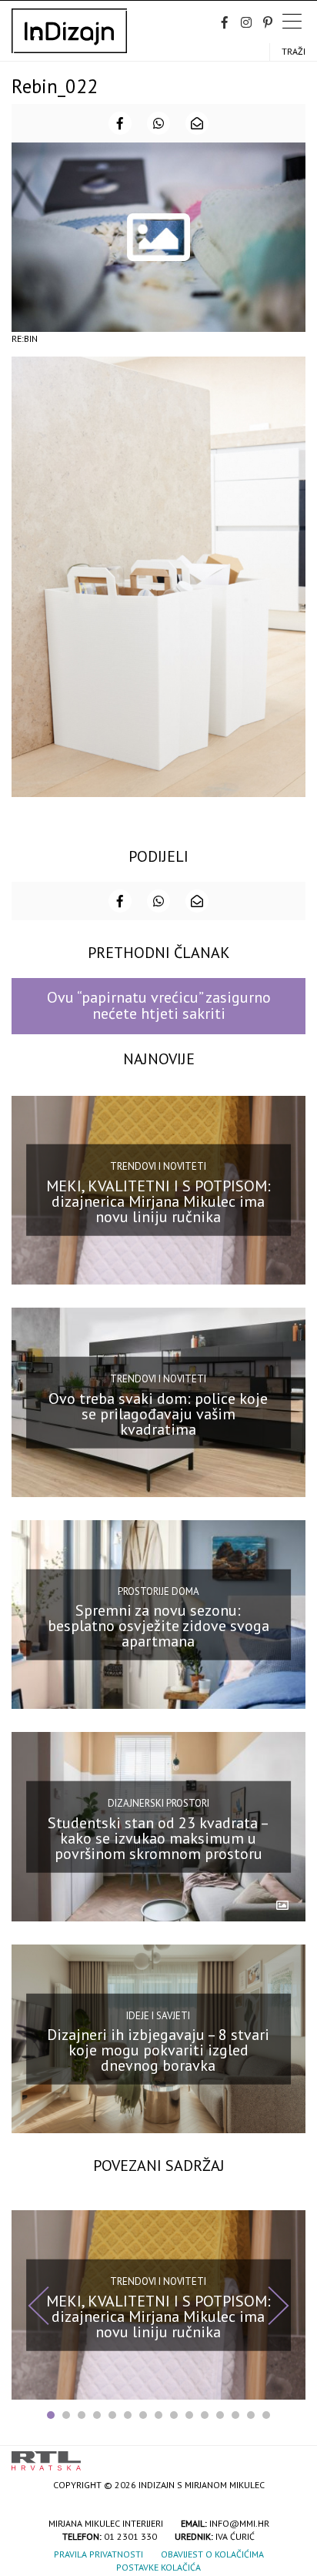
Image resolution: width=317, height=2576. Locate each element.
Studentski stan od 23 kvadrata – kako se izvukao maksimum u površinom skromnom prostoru (158, 1837)
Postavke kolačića (158, 2567)
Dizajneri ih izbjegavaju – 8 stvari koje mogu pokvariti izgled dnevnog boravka (158, 2050)
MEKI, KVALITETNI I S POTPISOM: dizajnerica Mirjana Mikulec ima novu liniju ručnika (158, 1201)
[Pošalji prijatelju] (197, 123)
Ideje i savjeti (158, 2015)
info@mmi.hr (239, 2523)
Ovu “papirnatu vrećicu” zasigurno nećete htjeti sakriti (159, 1005)
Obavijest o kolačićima (212, 2554)
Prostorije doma (158, 1591)
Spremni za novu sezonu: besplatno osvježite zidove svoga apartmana (158, 1626)
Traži (294, 51)
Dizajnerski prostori (158, 1803)
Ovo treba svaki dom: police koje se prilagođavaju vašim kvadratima (158, 1413)
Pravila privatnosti (98, 2554)
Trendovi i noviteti (158, 1166)
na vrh (290, 2455)
